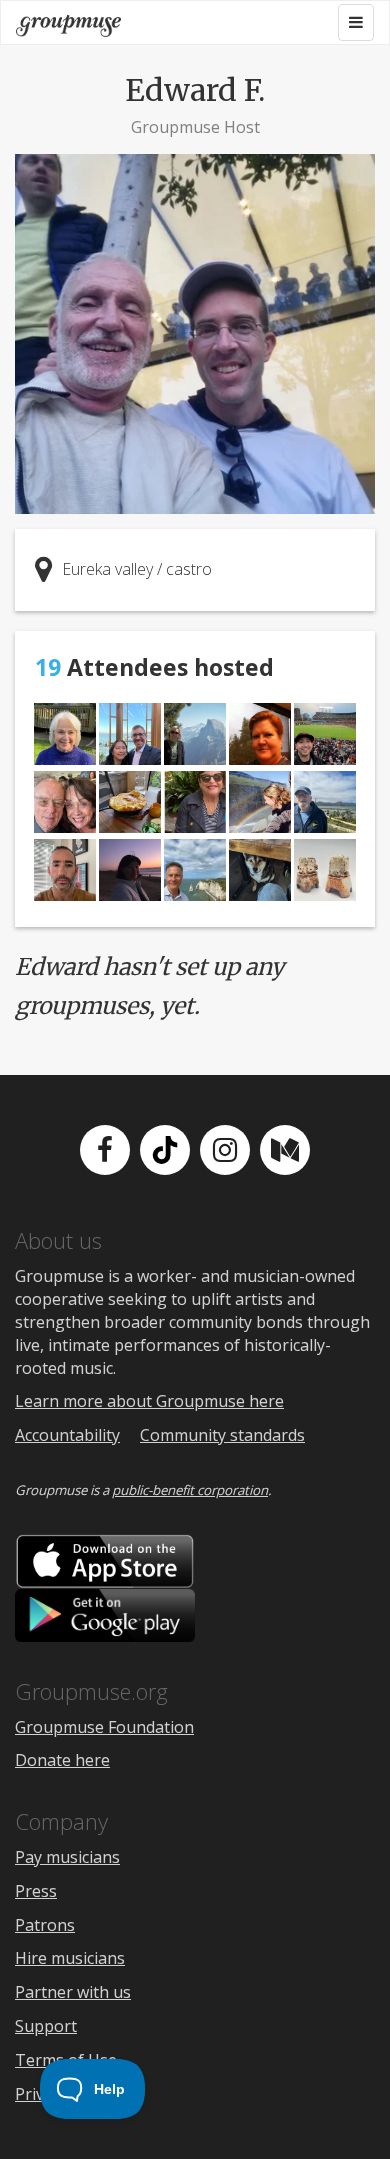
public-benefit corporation (190, 1490)
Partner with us (73, 1992)
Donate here (62, 1760)
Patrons (45, 1925)
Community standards (222, 1435)
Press (36, 1891)
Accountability (67, 1435)
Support (46, 2026)
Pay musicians (67, 1857)
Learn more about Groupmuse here (149, 1401)
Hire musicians (70, 1958)
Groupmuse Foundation (104, 1727)
